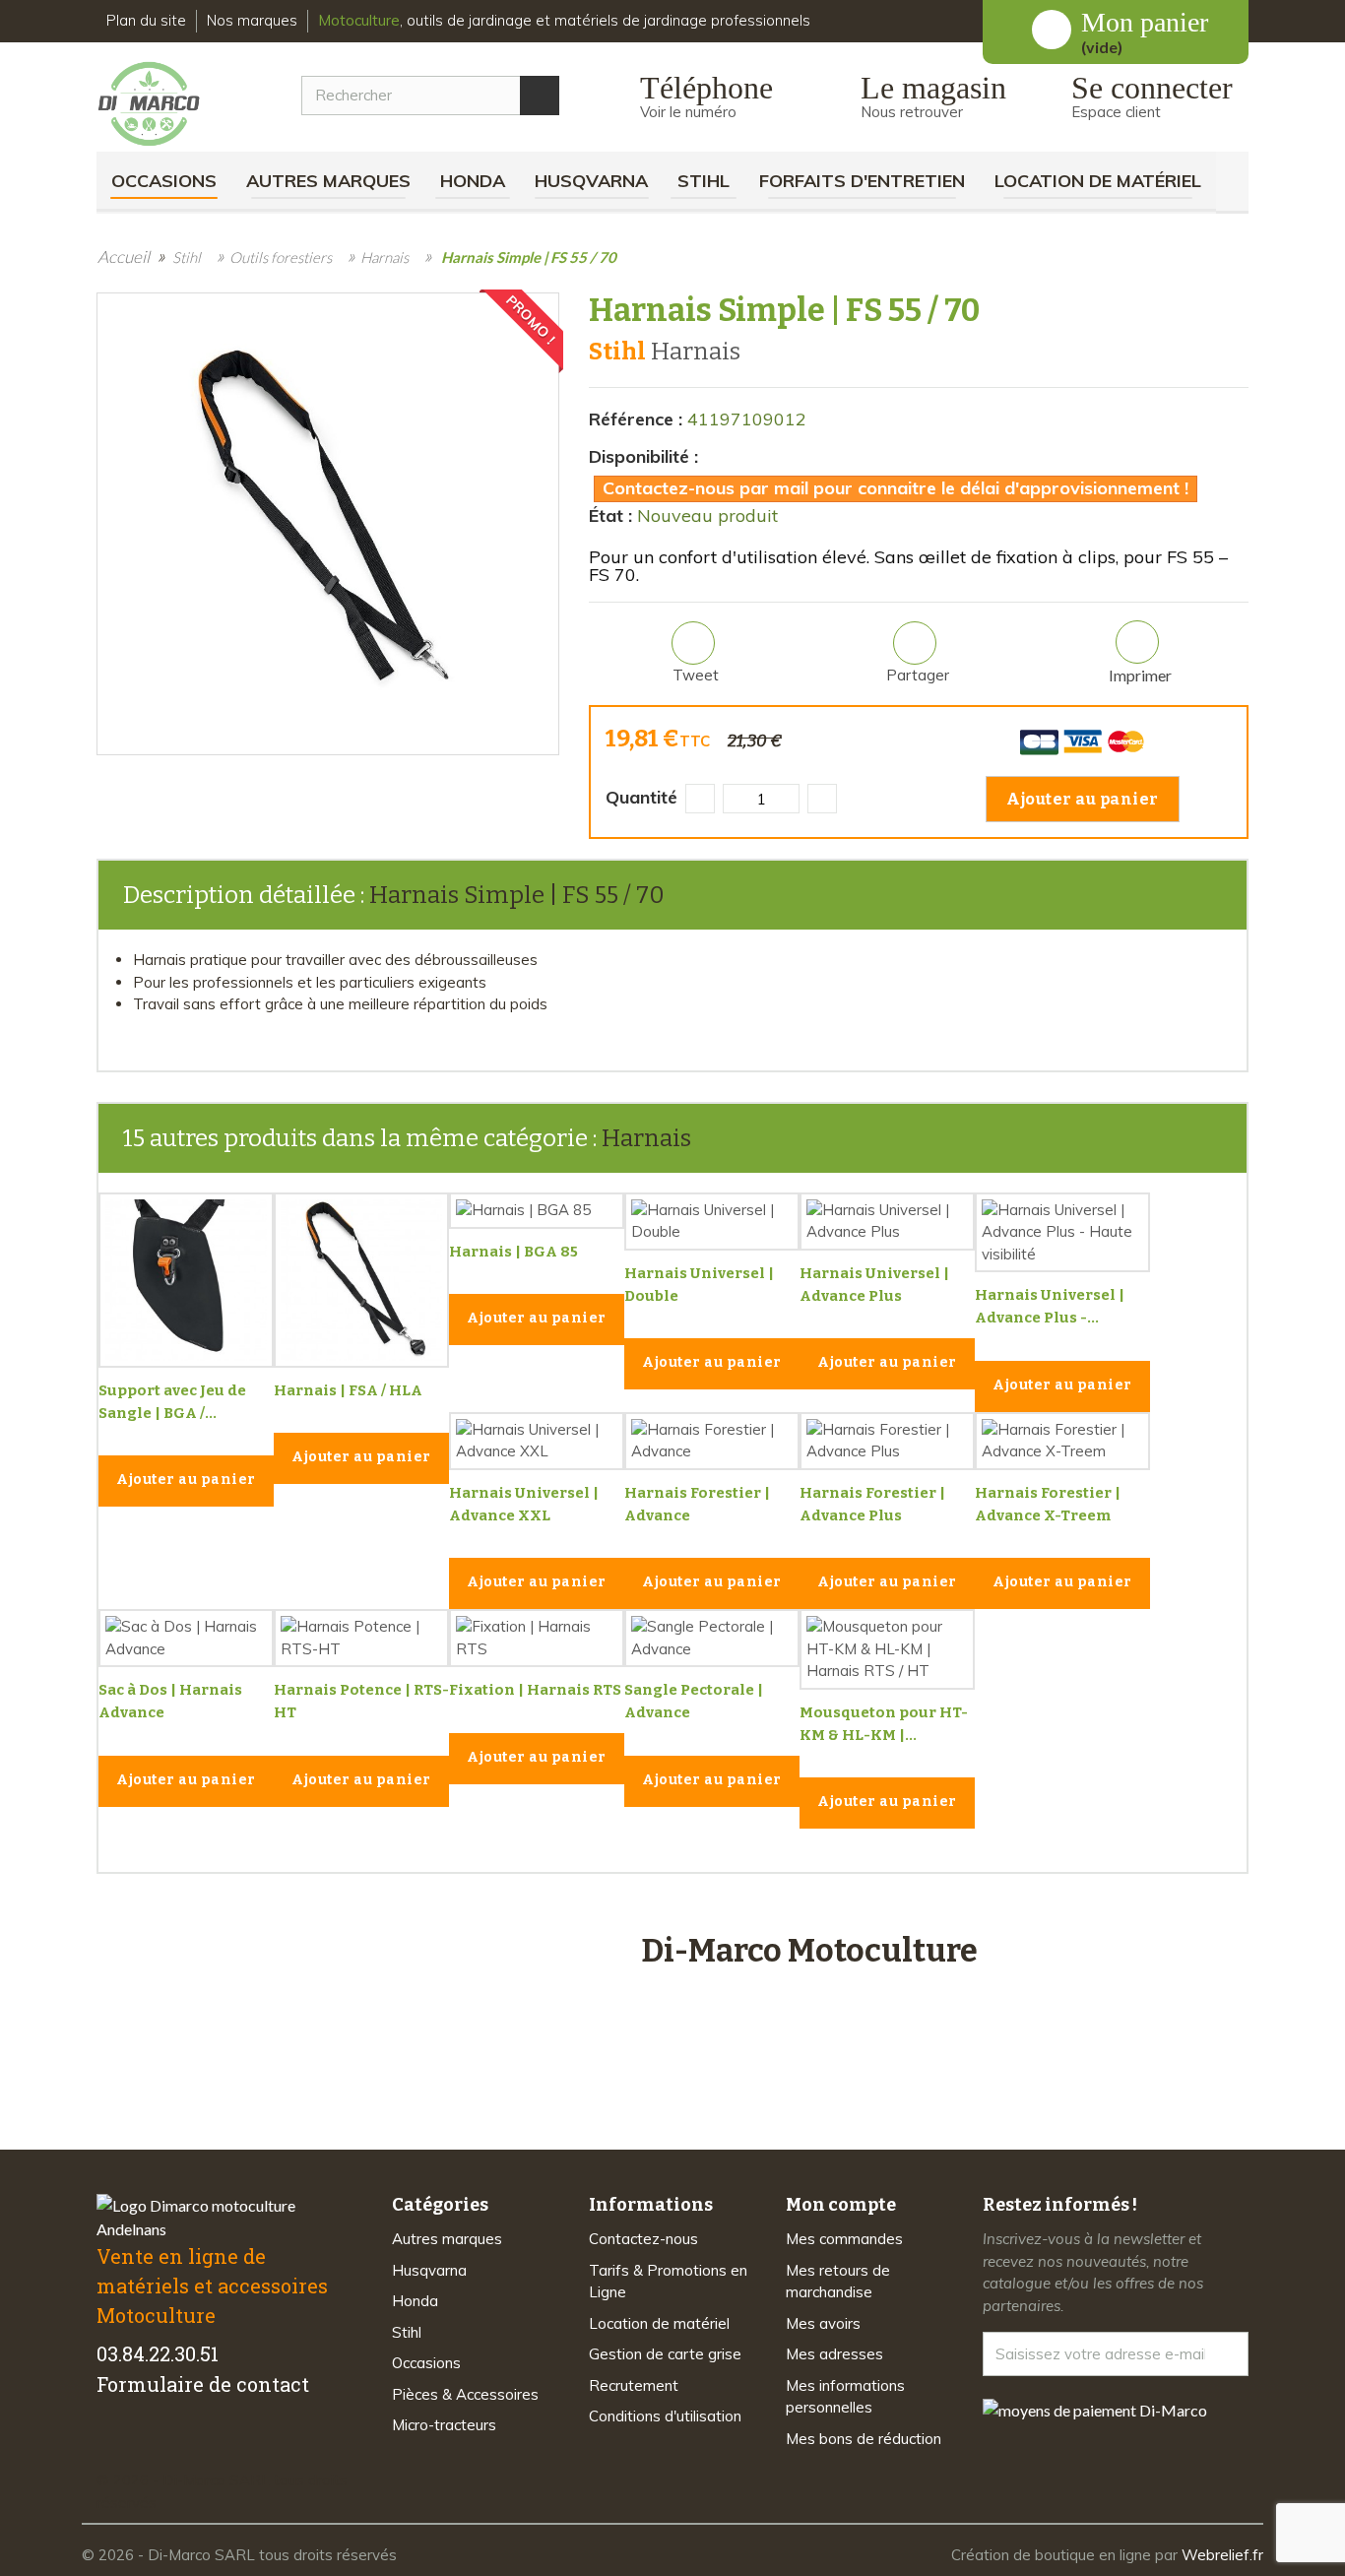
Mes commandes (844, 2239)
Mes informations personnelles (845, 2397)
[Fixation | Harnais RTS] (537, 1638)
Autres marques (328, 181)
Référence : (636, 419)
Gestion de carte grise (665, 2354)
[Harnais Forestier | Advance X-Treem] (1062, 1441)
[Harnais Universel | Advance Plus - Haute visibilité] (1062, 1233)
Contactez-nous (643, 2239)
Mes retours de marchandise (838, 2282)
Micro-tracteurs (444, 2425)
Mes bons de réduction (864, 2439)
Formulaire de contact (203, 2384)
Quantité (641, 797)
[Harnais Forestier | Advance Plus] (887, 1441)
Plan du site (146, 20)
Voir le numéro (688, 112)
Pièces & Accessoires (465, 2394)
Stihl (704, 181)
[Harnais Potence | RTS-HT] (361, 1638)
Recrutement (634, 2385)
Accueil (124, 257)
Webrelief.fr (1222, 2555)
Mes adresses (834, 2354)
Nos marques (252, 20)
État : (610, 515)
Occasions (164, 181)
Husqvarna (591, 181)
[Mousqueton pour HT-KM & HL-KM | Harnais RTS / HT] (887, 1649)
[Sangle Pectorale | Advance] (712, 1638)
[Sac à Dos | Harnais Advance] (186, 1638)
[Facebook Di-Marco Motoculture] (109, 2446)
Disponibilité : (643, 456)
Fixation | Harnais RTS (535, 1690)
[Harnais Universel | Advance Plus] (887, 1222)
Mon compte (841, 2205)
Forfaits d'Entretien (862, 181)
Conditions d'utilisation (665, 2416)
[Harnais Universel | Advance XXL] (537, 1441)
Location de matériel (1098, 181)
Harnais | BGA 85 (513, 1252)
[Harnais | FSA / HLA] (361, 1280)
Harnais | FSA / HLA (348, 1390)
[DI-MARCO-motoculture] (164, 104)
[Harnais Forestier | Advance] (712, 1441)
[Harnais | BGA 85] (537, 1211)
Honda (473, 181)
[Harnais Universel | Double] (712, 1222)
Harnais (646, 1138)
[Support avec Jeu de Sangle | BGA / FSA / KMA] (186, 1280)
